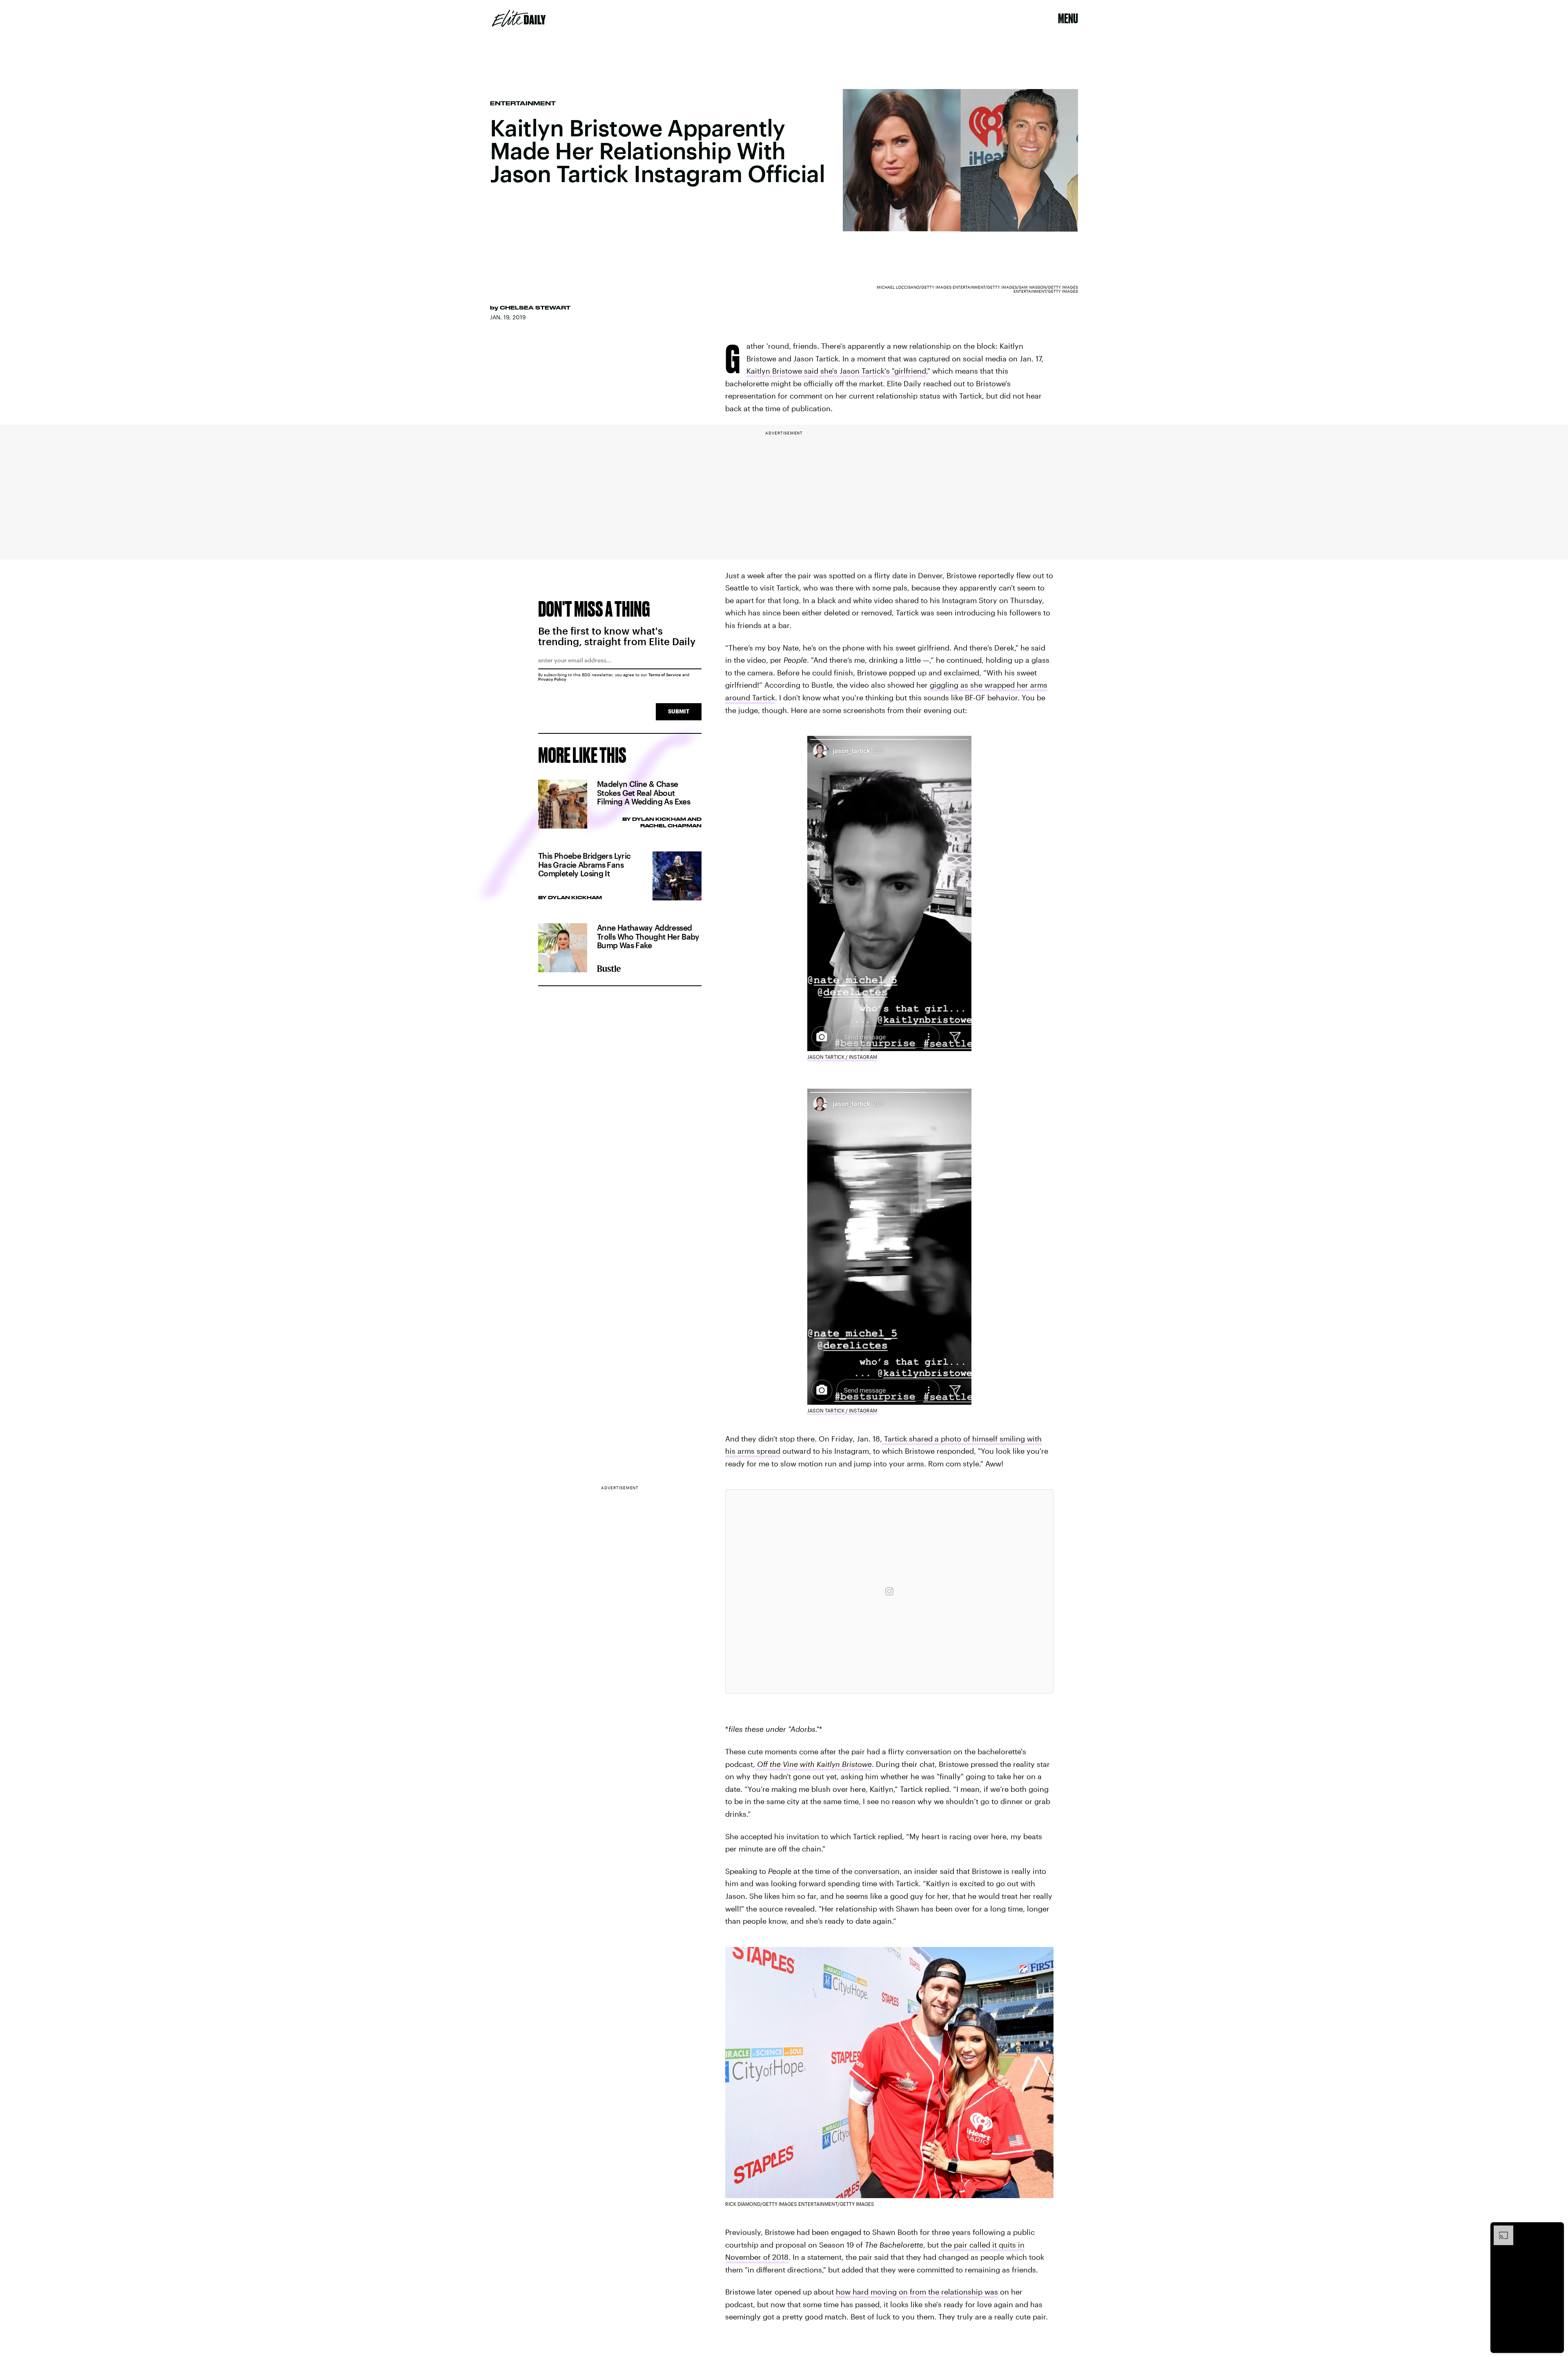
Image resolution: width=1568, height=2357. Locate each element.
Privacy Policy (552, 679)
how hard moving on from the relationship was (917, 2292)
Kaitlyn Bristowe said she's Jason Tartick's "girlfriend (836, 371)
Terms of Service (665, 675)
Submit (679, 711)
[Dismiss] (1555, 2230)
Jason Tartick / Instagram (842, 1057)
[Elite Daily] (519, 18)
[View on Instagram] (889, 1591)
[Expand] (1499, 2230)
